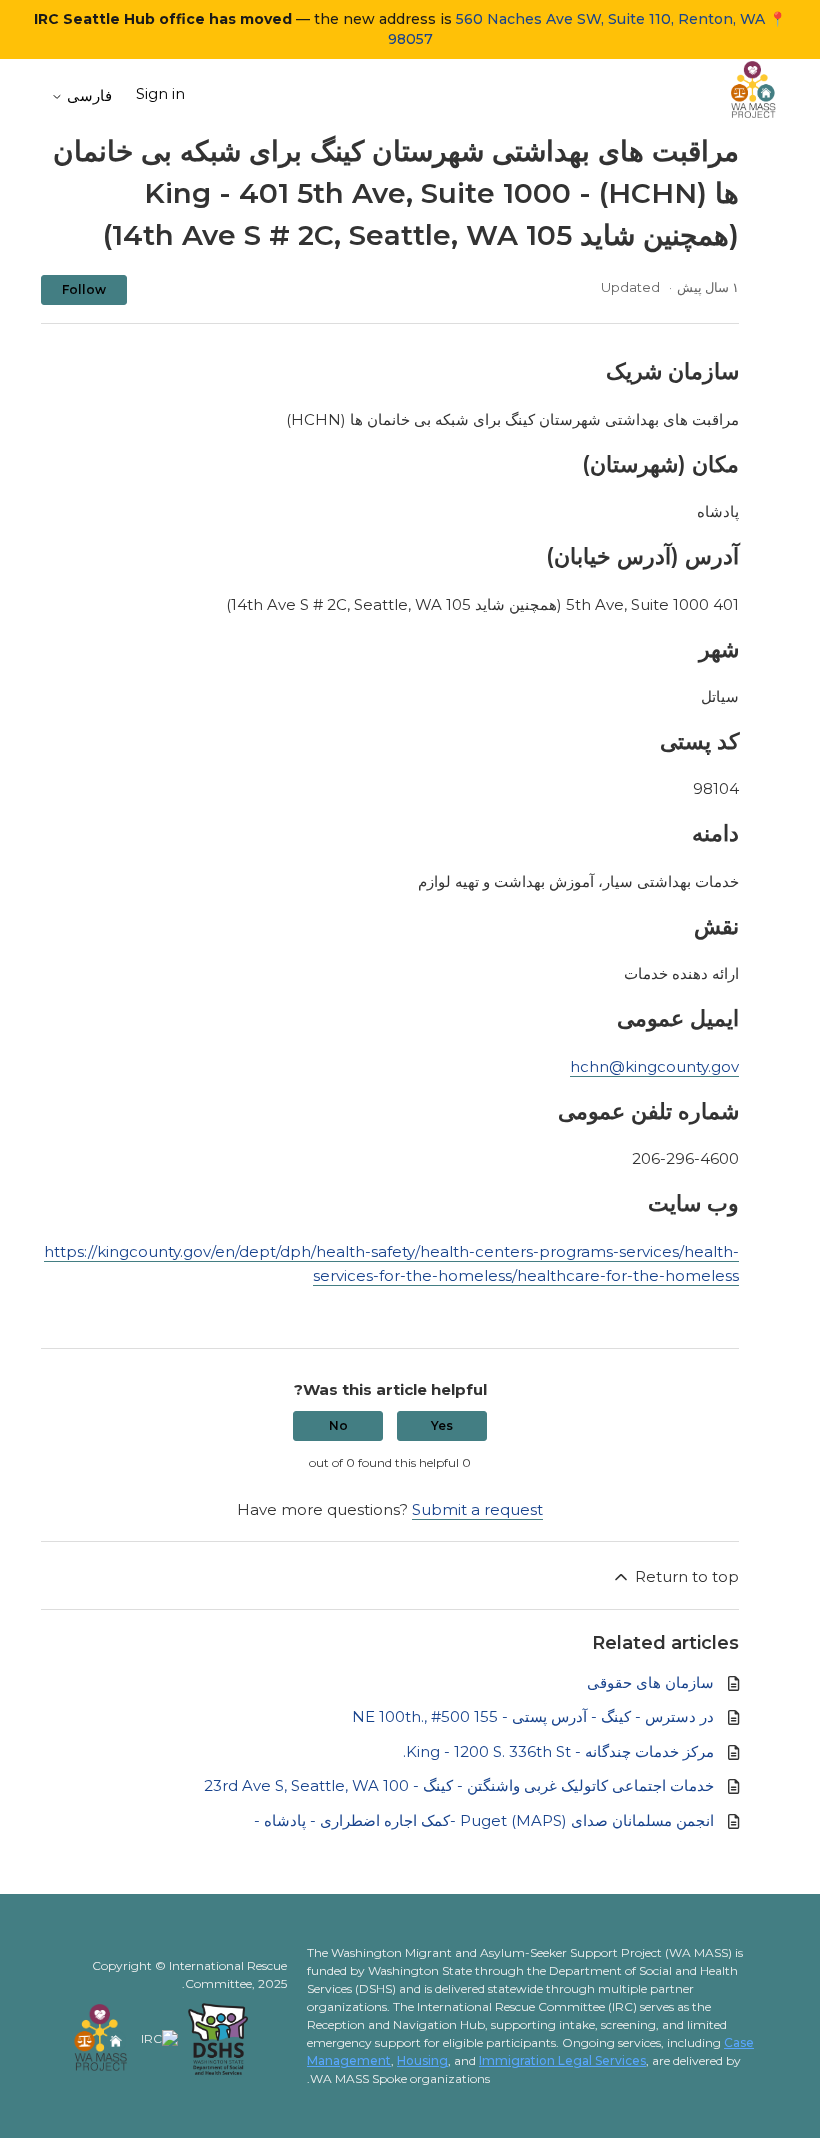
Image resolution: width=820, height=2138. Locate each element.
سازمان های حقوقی (650, 1682)
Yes (442, 1425)
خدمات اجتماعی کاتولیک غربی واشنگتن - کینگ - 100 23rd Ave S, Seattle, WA (459, 1785)
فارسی (87, 95)
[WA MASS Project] (753, 94)
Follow (84, 289)
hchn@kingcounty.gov (654, 1066)
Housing (422, 2060)
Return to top (685, 1576)
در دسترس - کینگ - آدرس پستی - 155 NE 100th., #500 (533, 1716)
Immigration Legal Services (562, 2060)
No (338, 1425)
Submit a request (477, 1509)
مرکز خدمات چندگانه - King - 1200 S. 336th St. (558, 1751)
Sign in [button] (160, 93)
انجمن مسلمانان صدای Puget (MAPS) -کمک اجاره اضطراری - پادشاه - (484, 1820)
